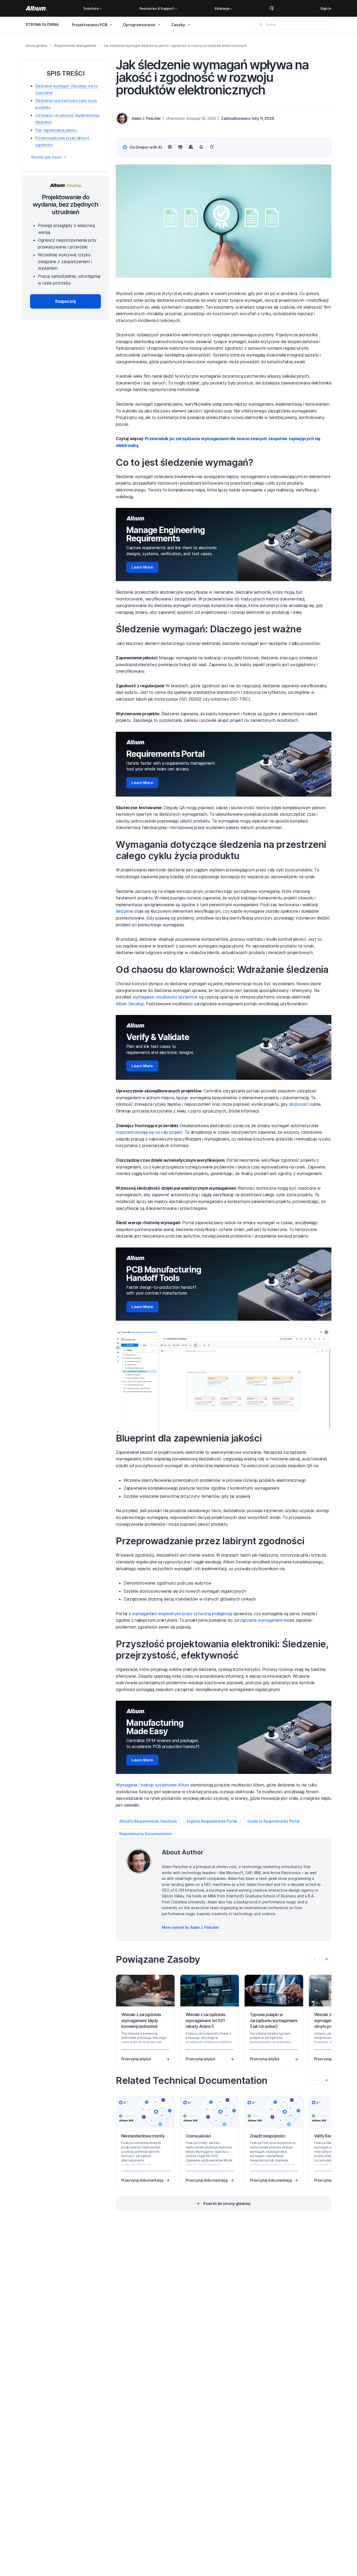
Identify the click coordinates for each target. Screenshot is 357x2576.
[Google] (201, 147)
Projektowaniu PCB (90, 25)
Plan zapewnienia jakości (56, 130)
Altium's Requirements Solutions (148, 1821)
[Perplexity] (180, 147)
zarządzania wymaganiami (258, 1620)
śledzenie (124, 911)
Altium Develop (130, 1004)
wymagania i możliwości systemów (165, 997)
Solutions (91, 8)
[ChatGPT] (170, 147)
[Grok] (212, 147)
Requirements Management (75, 46)
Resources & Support (157, 8)
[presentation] (326, 1959)
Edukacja (222, 8)
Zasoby (178, 25)
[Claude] (191, 147)
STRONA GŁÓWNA (42, 24)
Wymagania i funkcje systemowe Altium (152, 1785)
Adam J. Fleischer (146, 118)
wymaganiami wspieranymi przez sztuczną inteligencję (182, 1614)
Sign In (326, 8)
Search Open (272, 8)
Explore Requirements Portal (212, 1821)
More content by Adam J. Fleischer (190, 1927)
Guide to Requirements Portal (273, 1821)
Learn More (142, 567)
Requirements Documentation (146, 1834)
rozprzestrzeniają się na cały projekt (149, 1132)
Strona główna (36, 46)
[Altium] (36, 8)
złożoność (299, 1104)
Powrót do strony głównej (227, 2203)
